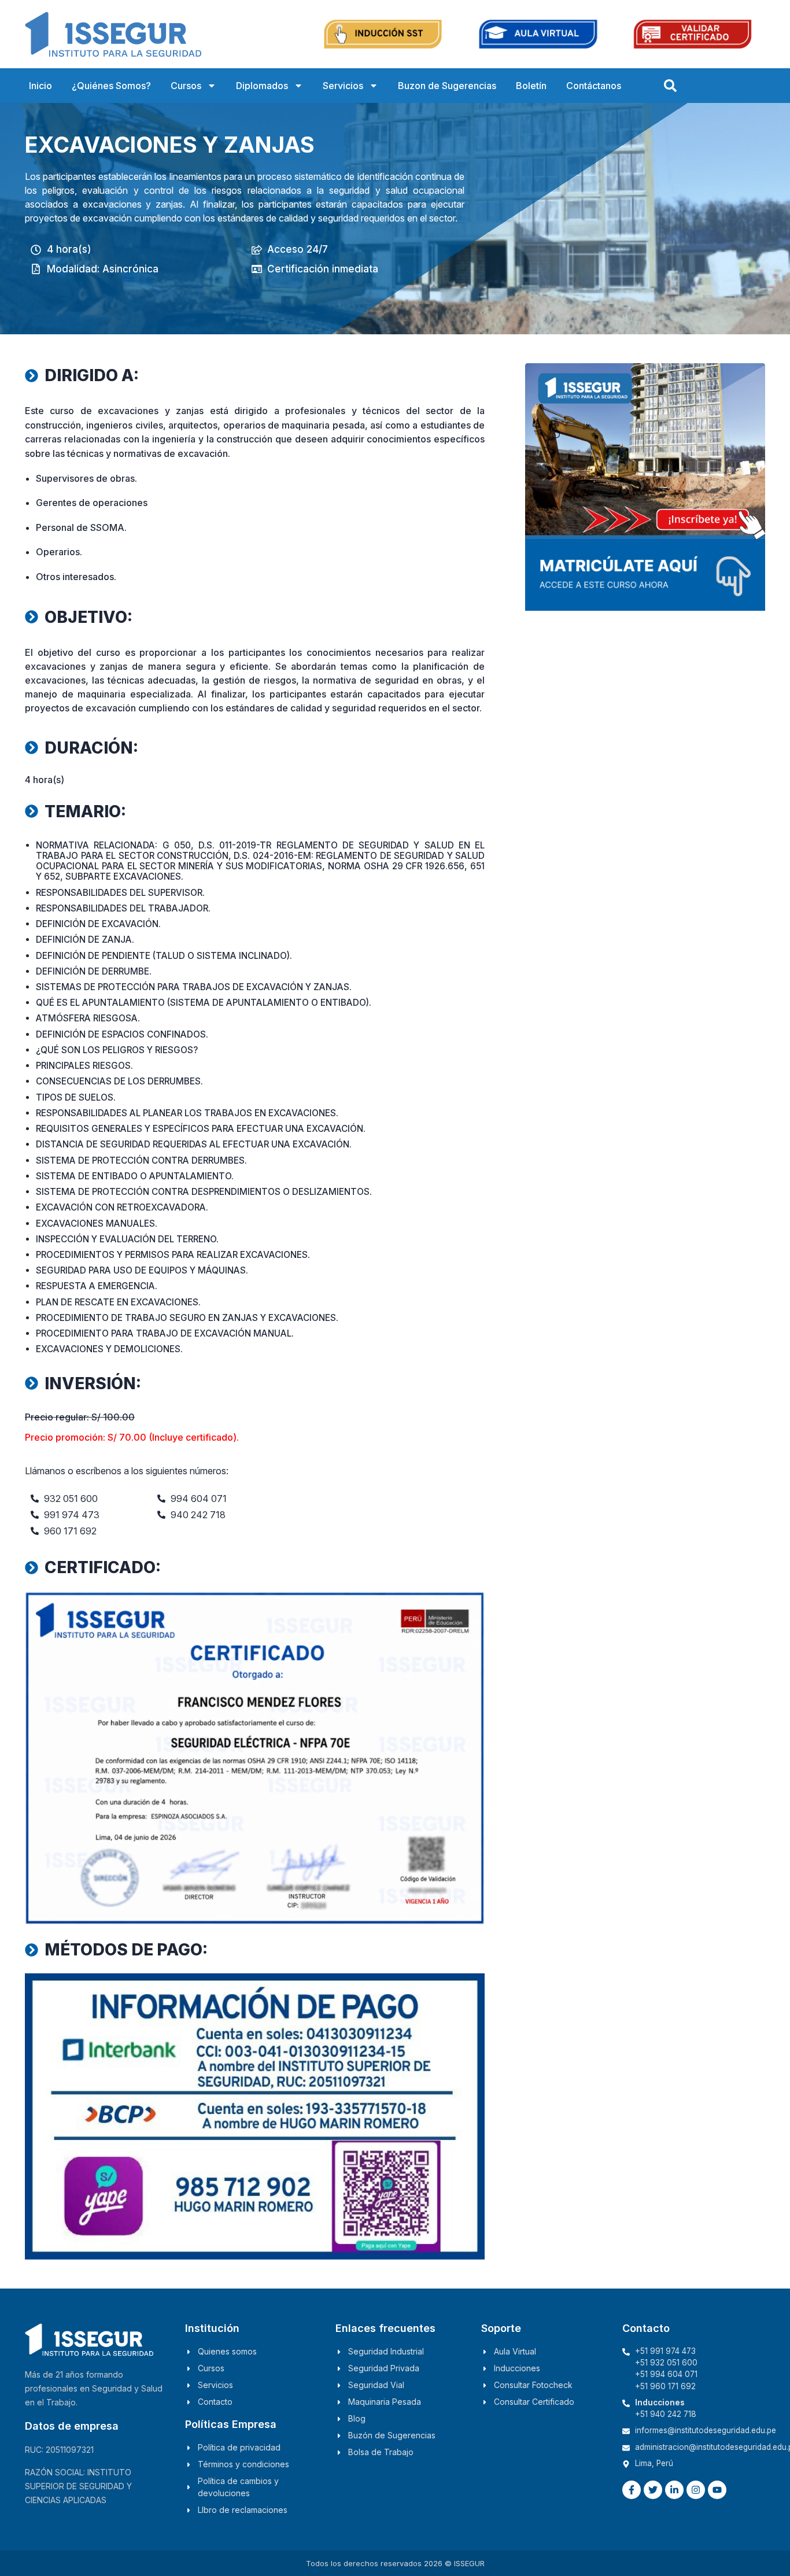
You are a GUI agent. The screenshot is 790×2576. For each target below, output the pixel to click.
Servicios (343, 86)
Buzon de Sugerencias (447, 86)
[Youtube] (717, 2490)
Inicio (40, 86)
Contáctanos (594, 86)
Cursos (186, 86)
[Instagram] (696, 2490)
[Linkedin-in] (674, 2490)
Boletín (531, 86)
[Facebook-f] (632, 2490)
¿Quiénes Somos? (111, 86)
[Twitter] (653, 2490)
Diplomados (262, 86)
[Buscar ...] (670, 86)
